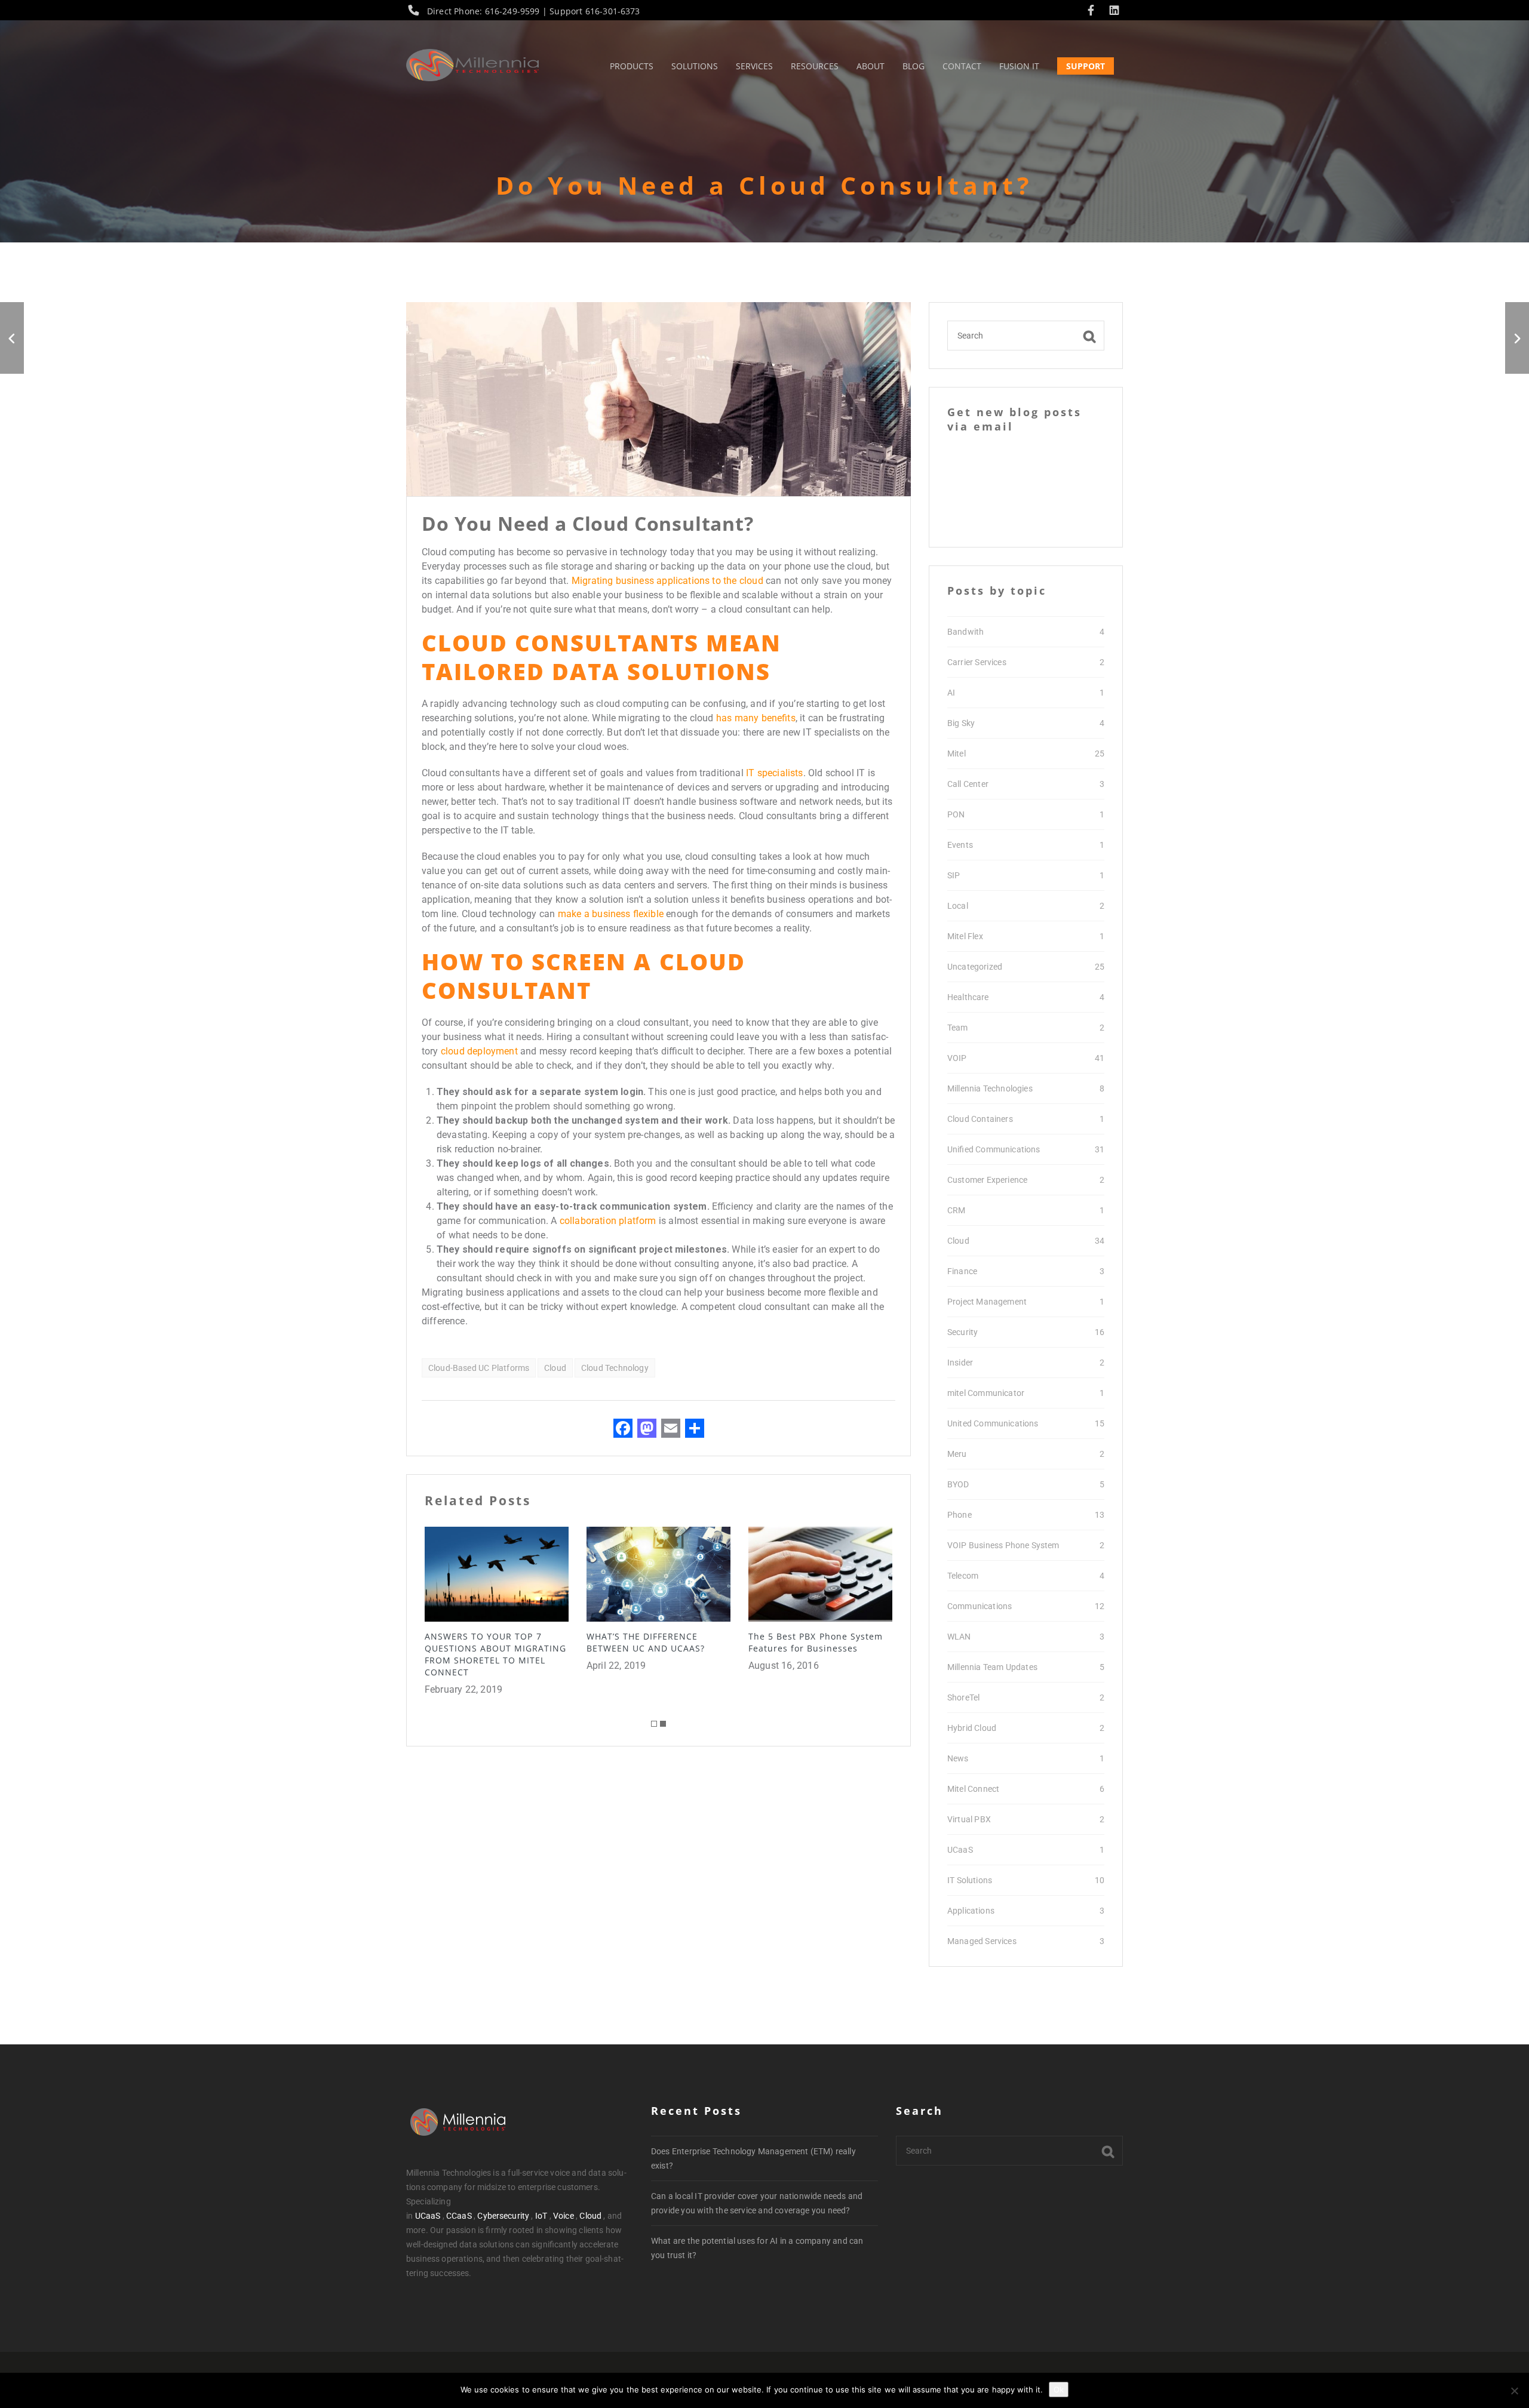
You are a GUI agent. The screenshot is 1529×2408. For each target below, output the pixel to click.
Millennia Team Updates (992, 1667)
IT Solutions (970, 1880)
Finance (962, 1271)
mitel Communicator (986, 1393)
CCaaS (459, 2216)
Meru (957, 1454)
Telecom (963, 1576)
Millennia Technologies (990, 1088)
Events (960, 845)
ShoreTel (963, 1697)
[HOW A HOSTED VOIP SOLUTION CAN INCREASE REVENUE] (12, 338)
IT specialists (774, 773)
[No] (1514, 2391)
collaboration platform (608, 1221)
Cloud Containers (980, 1119)
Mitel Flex (965, 936)
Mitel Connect (973, 1789)
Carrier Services (977, 662)
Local (958, 906)
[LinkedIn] (1114, 11)
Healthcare (968, 997)
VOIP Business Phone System (1003, 1545)
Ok (1059, 2389)
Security (962, 1332)
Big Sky (961, 723)
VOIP (957, 1058)
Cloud (555, 1368)
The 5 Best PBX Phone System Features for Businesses (816, 1642)
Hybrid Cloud (972, 1728)
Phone (960, 1515)
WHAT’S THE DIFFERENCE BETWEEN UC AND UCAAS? (646, 1642)
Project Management (987, 1302)
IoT (541, 2216)
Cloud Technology (615, 1368)
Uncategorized (975, 967)
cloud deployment (479, 1051)
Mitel (957, 754)
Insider (960, 1363)
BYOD (958, 1484)
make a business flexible (611, 914)
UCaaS (960, 1850)
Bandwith (965, 632)
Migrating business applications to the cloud (667, 581)
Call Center (968, 784)
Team (958, 1028)
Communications (980, 1606)
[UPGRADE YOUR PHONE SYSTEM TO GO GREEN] (1517, 338)
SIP (954, 875)
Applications (971, 1911)
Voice (564, 2216)
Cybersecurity (503, 2216)
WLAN (959, 1637)
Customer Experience (987, 1180)
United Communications (993, 1423)
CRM (956, 1210)
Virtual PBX (969, 1819)
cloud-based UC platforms (479, 1368)
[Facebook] (1094, 11)
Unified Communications (994, 1149)
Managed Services (982, 1941)
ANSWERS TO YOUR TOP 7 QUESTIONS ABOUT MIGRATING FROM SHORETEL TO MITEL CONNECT (495, 1654)
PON (956, 814)
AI (951, 693)
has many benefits (756, 718)
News (958, 1758)
